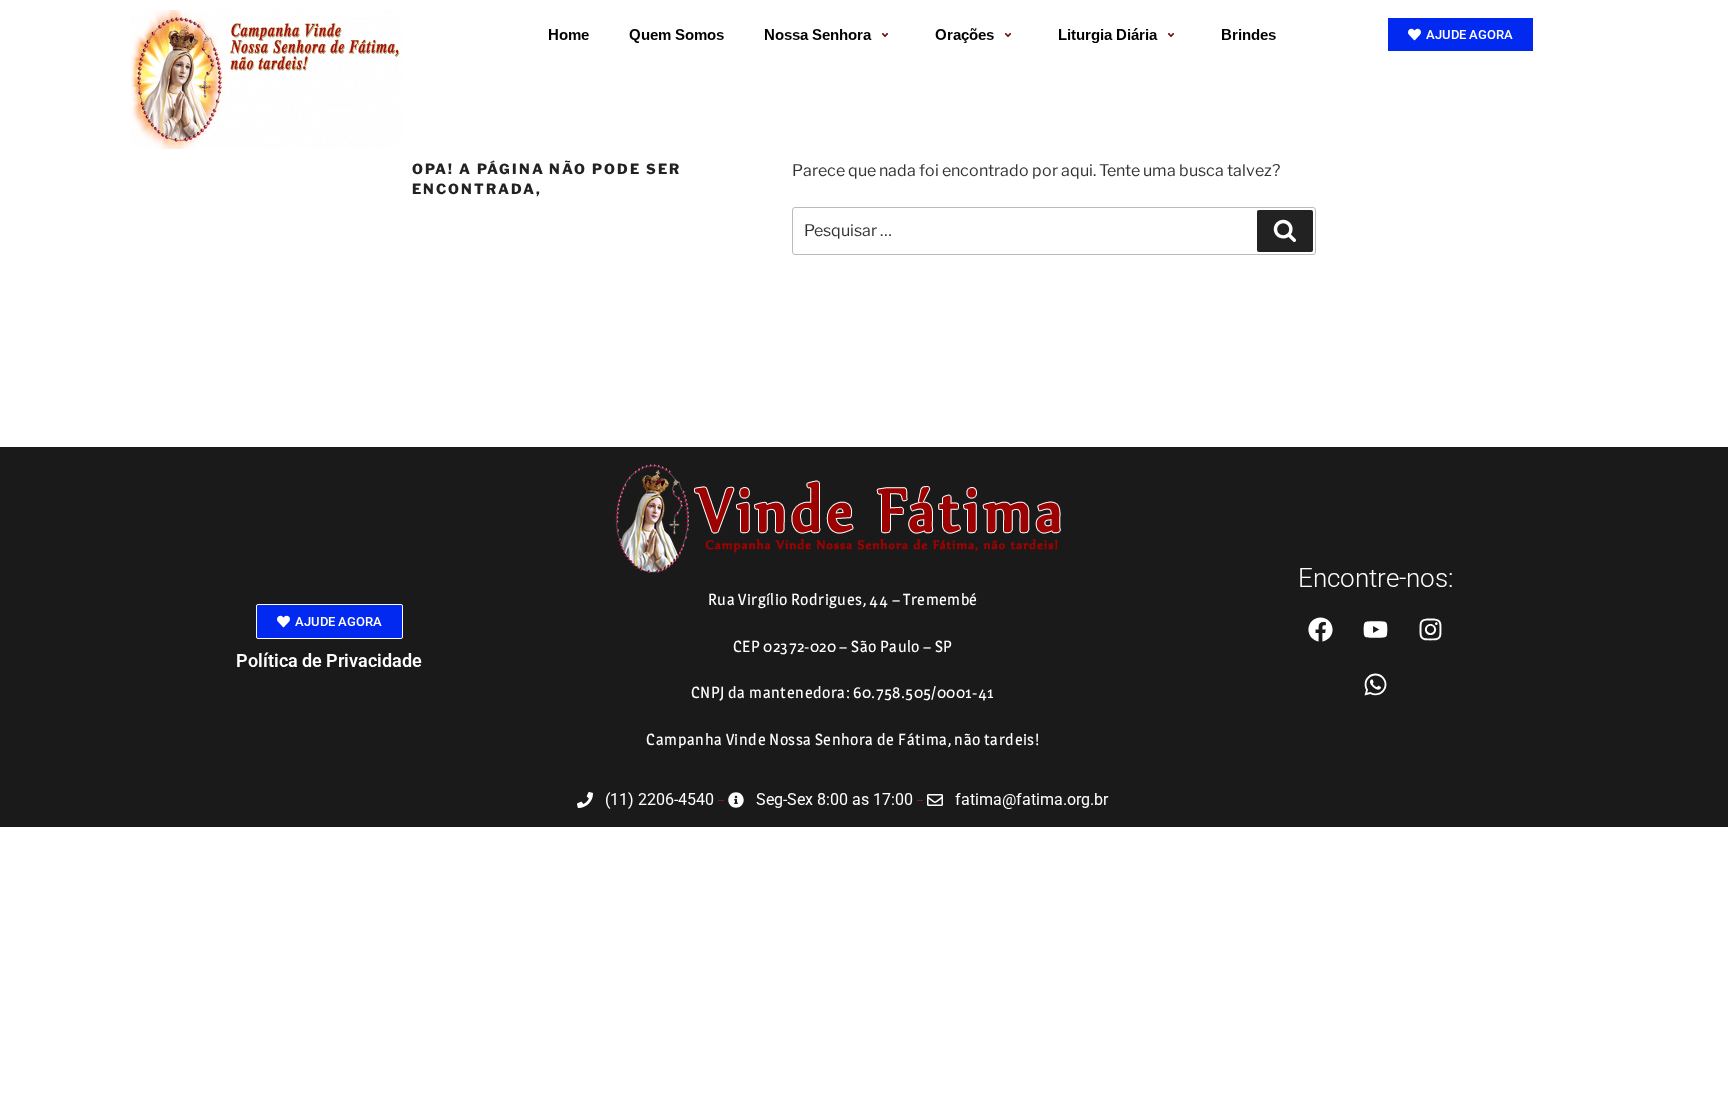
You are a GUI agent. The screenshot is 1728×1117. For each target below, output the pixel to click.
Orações (964, 34)
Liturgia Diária (1107, 34)
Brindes (1248, 34)
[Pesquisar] (1285, 231)
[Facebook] (1320, 629)
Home (568, 34)
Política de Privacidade (329, 660)
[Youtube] (1375, 629)
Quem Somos (676, 34)
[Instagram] (1430, 629)
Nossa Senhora (817, 34)
